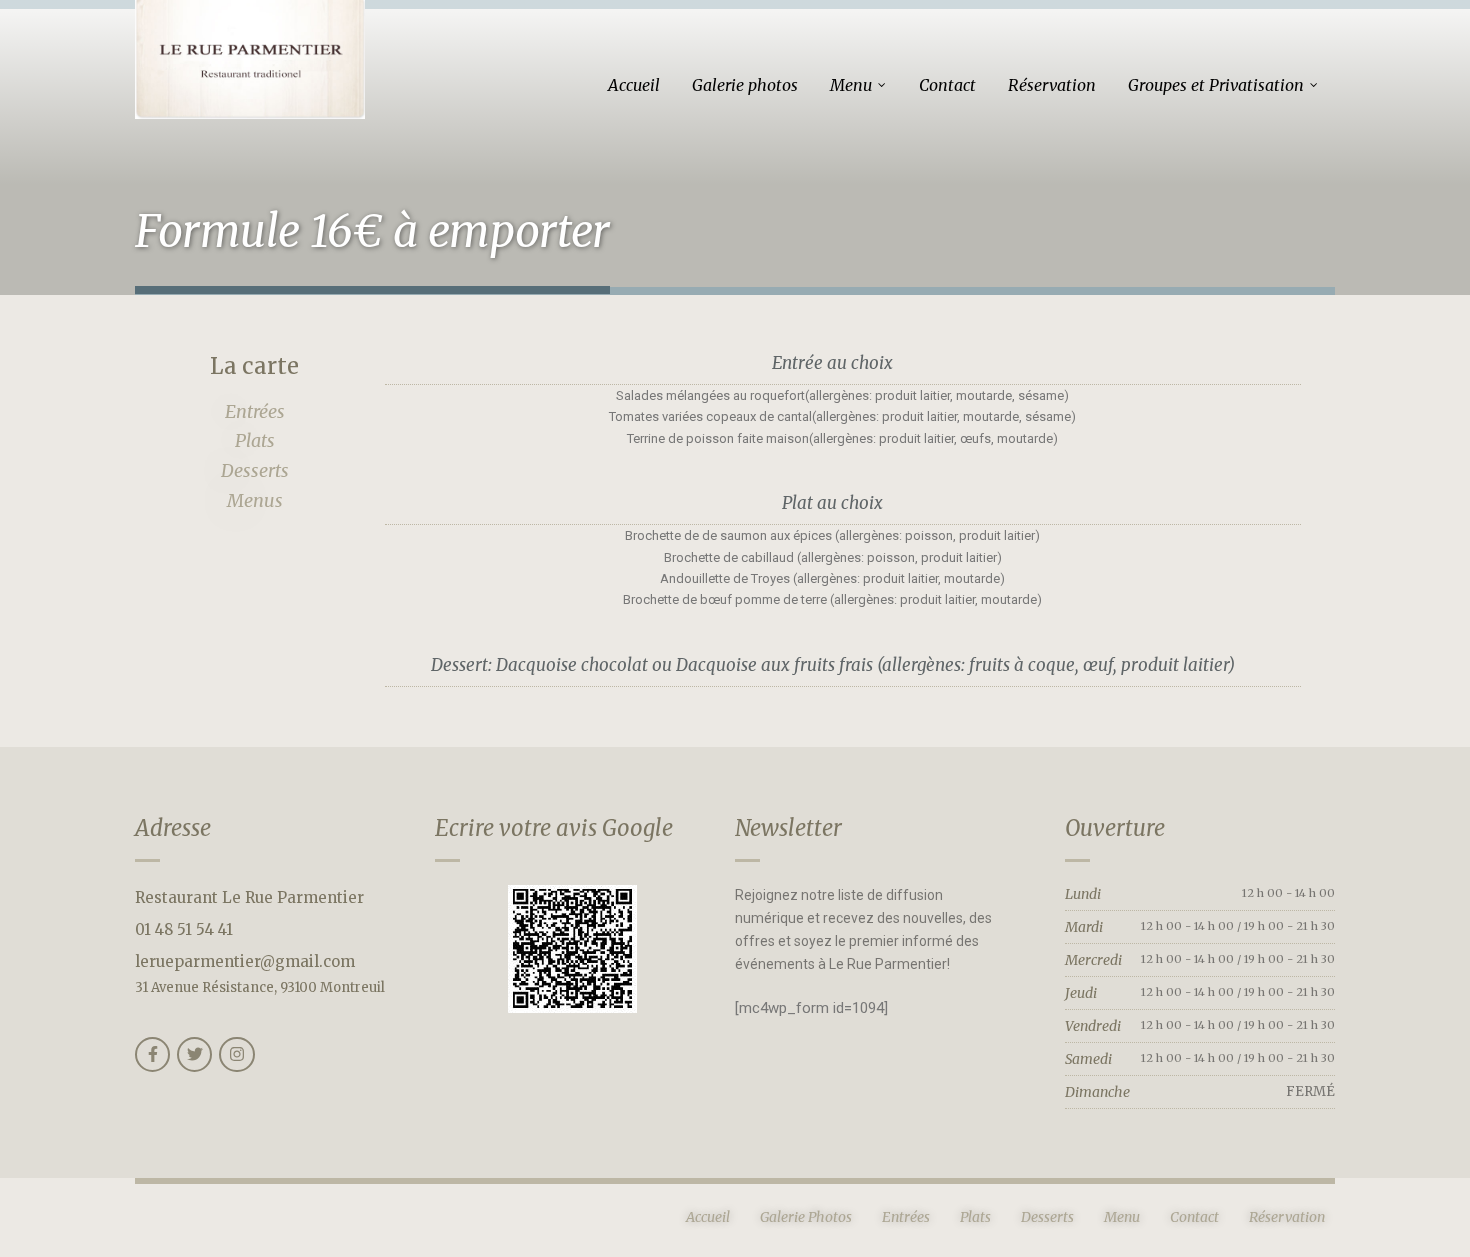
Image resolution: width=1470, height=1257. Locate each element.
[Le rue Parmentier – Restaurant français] (250, 59)
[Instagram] (236, 1054)
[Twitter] (194, 1054)
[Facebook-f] (152, 1054)
